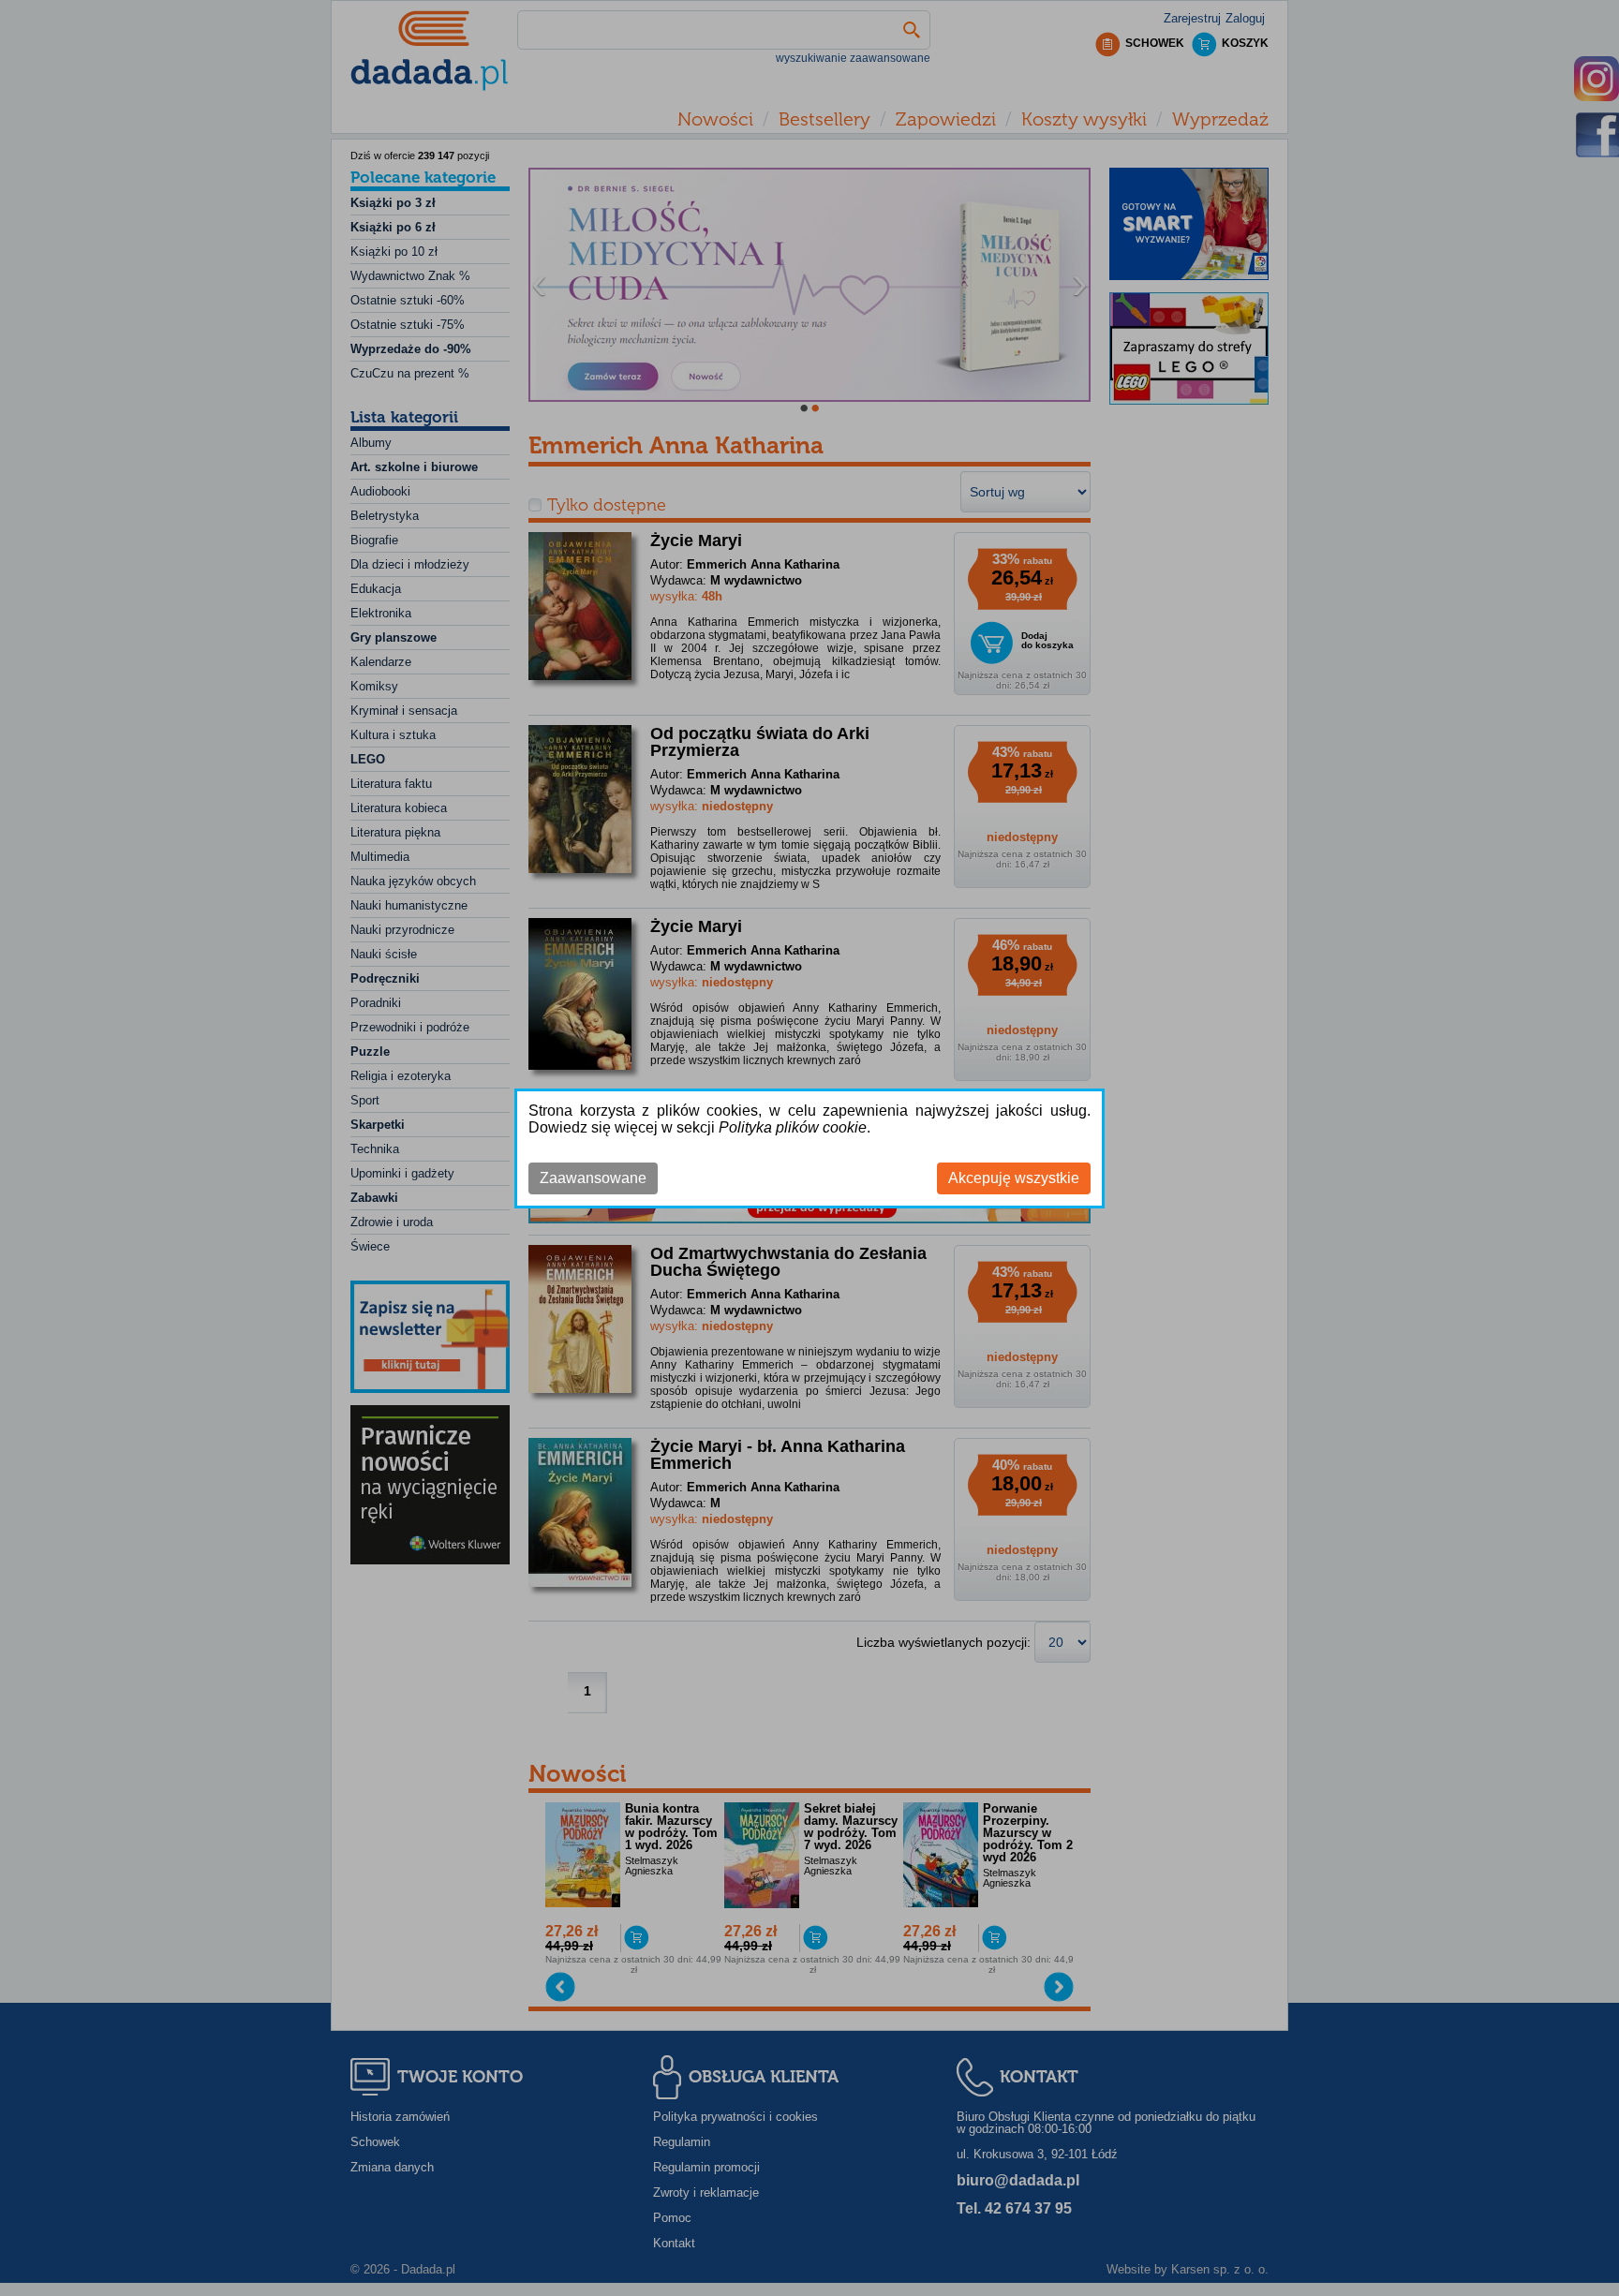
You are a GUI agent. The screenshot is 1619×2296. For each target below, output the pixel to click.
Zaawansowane (593, 1178)
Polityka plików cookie (793, 1127)
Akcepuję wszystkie (1014, 1178)
